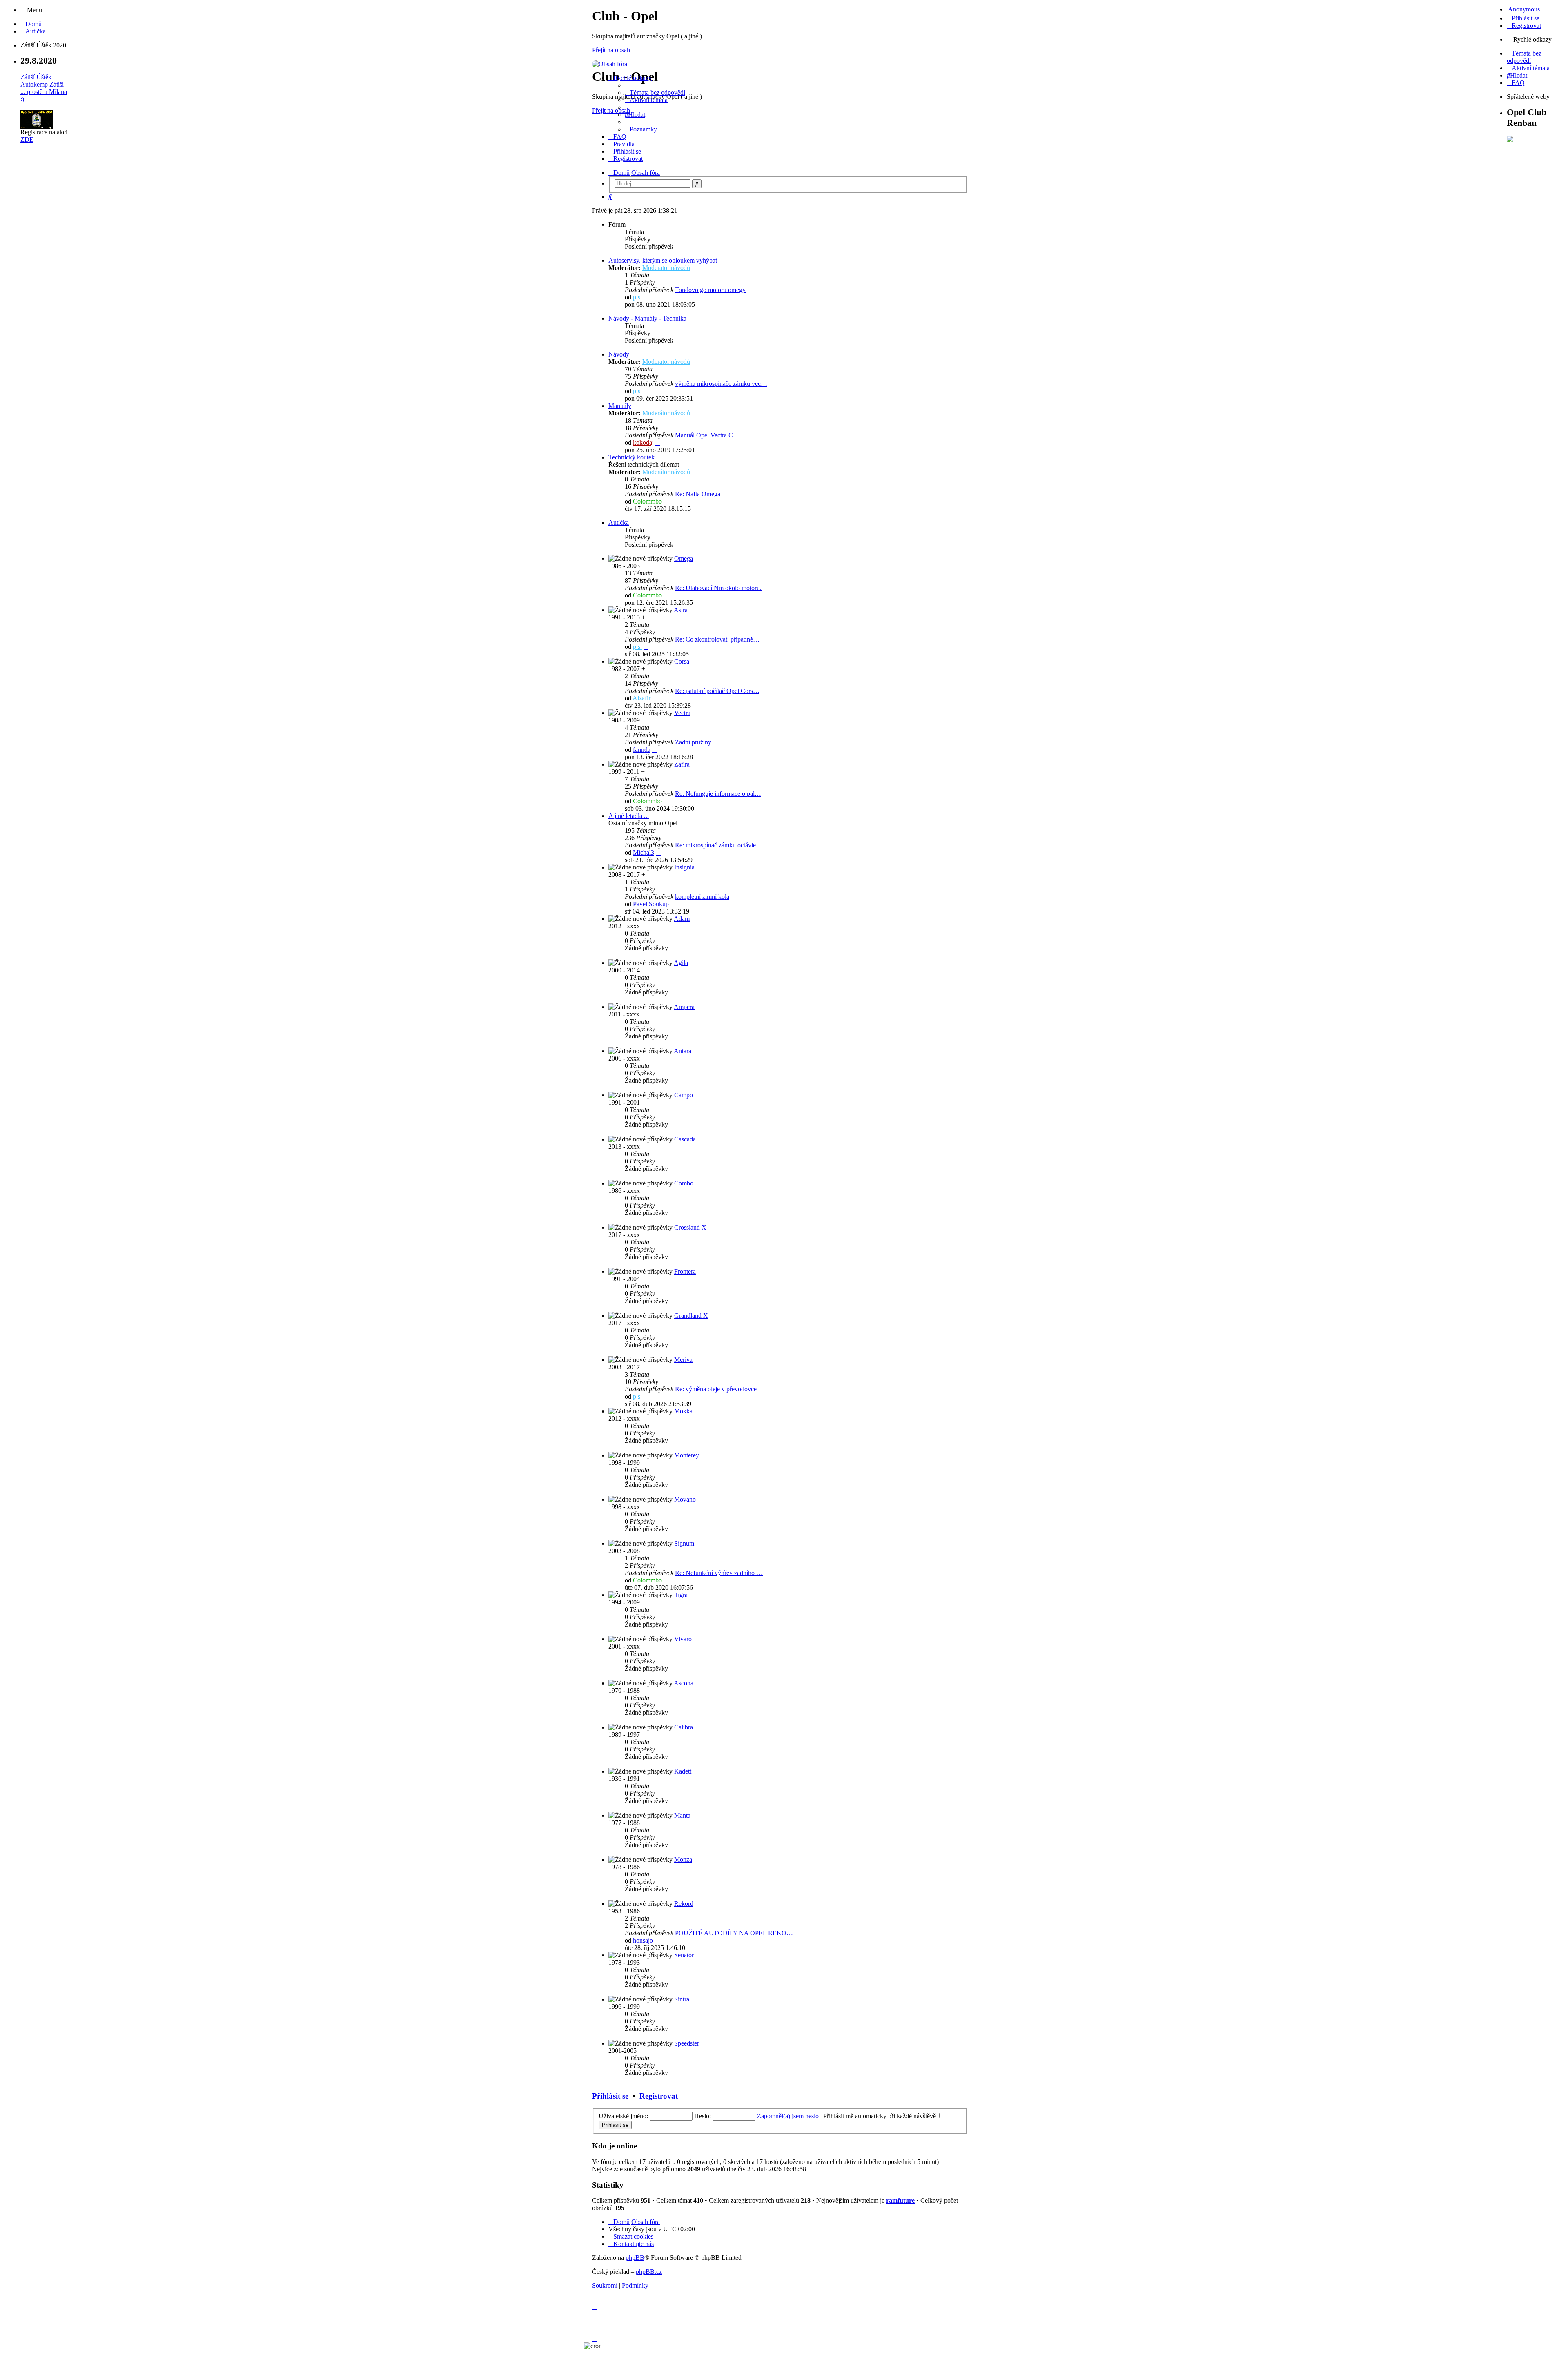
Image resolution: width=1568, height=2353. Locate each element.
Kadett (683, 1771)
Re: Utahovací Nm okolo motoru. (718, 588)
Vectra (682, 713)
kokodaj (643, 442)
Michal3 (644, 852)
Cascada (685, 1139)
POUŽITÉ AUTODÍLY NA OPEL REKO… (734, 1933)
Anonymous (1523, 9)
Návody (619, 354)
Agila (681, 963)
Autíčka (619, 523)
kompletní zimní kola (702, 897)
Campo (684, 1095)
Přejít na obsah (611, 50)
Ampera (684, 1007)
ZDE (27, 139)
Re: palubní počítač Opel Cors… (717, 691)
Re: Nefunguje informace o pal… (718, 794)
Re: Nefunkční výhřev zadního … (719, 1573)
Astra (681, 610)
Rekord (684, 1904)
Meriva (683, 1360)
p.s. (637, 297)
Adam (682, 919)
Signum (684, 1543)
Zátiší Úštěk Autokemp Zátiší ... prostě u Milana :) (44, 88)
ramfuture (900, 2200)
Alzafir (641, 698)
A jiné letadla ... (629, 816)
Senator (684, 1955)
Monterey (687, 1455)
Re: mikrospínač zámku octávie (715, 845)
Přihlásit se (610, 2096)
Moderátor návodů (666, 268)
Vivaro (683, 1639)
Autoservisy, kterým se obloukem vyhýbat (663, 260)
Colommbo (647, 501)
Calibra (684, 1727)
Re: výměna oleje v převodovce (716, 1389)
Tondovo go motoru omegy (710, 290)
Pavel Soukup (651, 904)
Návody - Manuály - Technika (647, 318)
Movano (685, 1499)
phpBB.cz (649, 2272)
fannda (642, 750)
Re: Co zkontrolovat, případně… (717, 639)
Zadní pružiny (693, 742)
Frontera (685, 1271)
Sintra (682, 1999)
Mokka (683, 1411)
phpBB (635, 2258)
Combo (684, 1183)
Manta (682, 1815)
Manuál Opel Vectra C (704, 435)
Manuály (620, 406)
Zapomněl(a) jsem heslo (788, 2116)
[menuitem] (31, 24)
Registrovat (659, 2096)
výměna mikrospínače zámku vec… (721, 384)
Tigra (681, 1595)
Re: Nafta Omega (698, 494)
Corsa (682, 661)
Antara (683, 1051)
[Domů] (610, 64)
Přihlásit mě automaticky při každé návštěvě (880, 2116)
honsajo (643, 1940)
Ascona (684, 1683)
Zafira (682, 764)
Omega (684, 558)
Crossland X (690, 1227)
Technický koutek (631, 457)
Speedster (687, 2043)
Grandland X (691, 1316)
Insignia (684, 867)
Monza (683, 1859)
